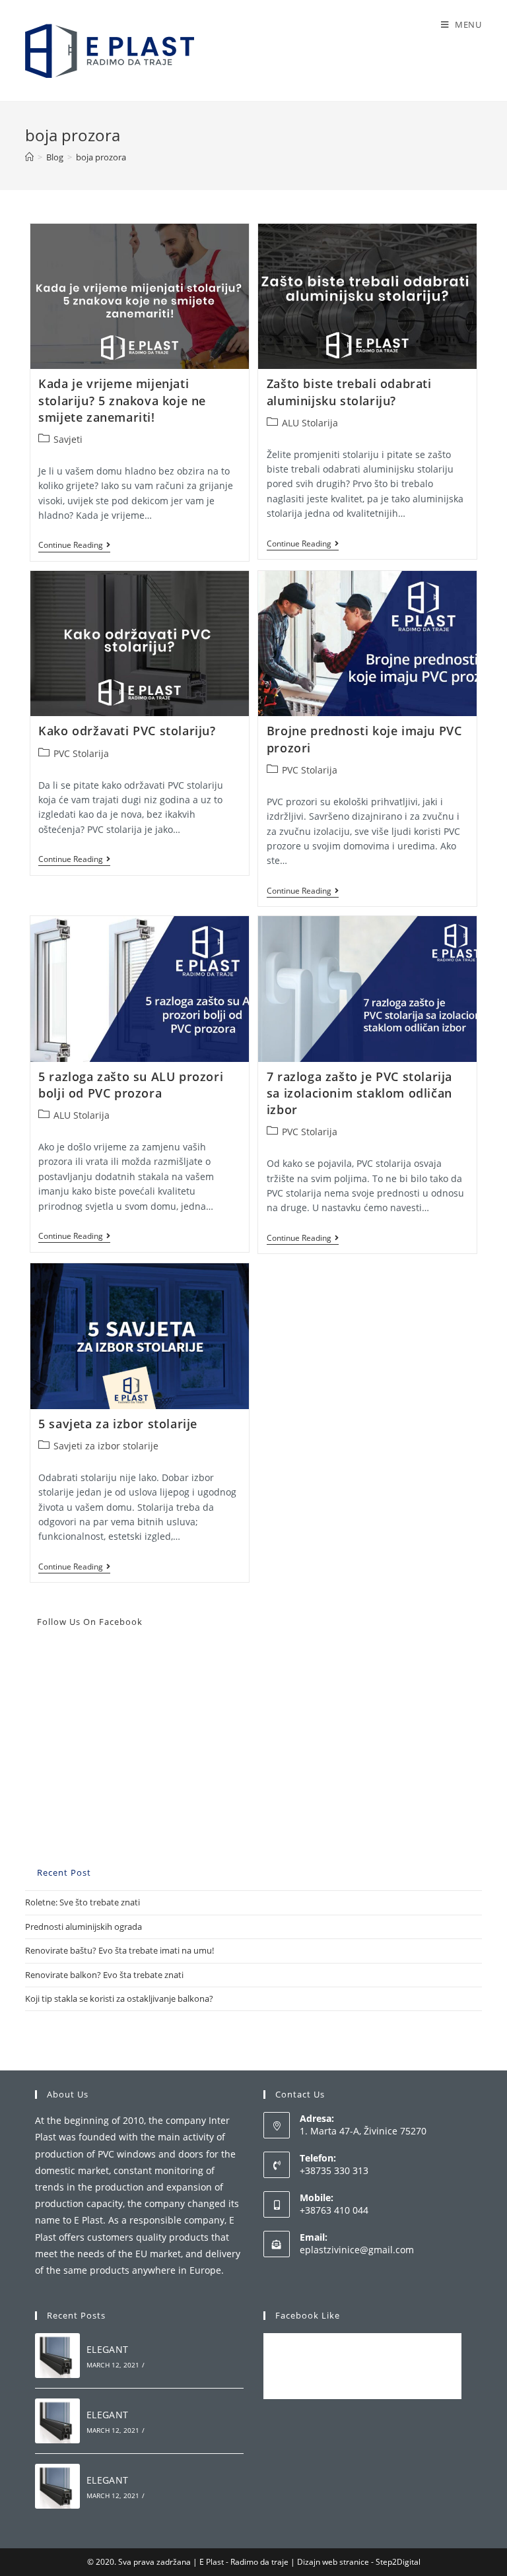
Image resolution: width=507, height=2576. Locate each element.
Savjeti (68, 439)
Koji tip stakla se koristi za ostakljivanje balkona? (119, 1998)
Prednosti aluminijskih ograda (84, 1927)
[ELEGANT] (57, 2356)
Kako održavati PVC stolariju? (127, 731)
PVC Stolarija (81, 753)
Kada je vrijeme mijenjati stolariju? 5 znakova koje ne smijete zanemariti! (122, 400)
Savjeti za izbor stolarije (106, 1446)
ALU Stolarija (310, 423)
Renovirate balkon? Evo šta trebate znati (104, 1975)
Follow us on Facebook (90, 1622)
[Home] (29, 157)
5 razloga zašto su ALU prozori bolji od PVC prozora (131, 1085)
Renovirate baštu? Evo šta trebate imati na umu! (119, 1950)
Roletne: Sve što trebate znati (83, 1902)
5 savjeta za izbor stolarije (118, 1424)
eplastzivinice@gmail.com (357, 2250)
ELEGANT (108, 2349)
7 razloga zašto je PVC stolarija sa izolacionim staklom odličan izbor (359, 1093)
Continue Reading (74, 546)
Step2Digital (398, 2562)
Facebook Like (308, 2315)
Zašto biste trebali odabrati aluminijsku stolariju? (349, 392)
